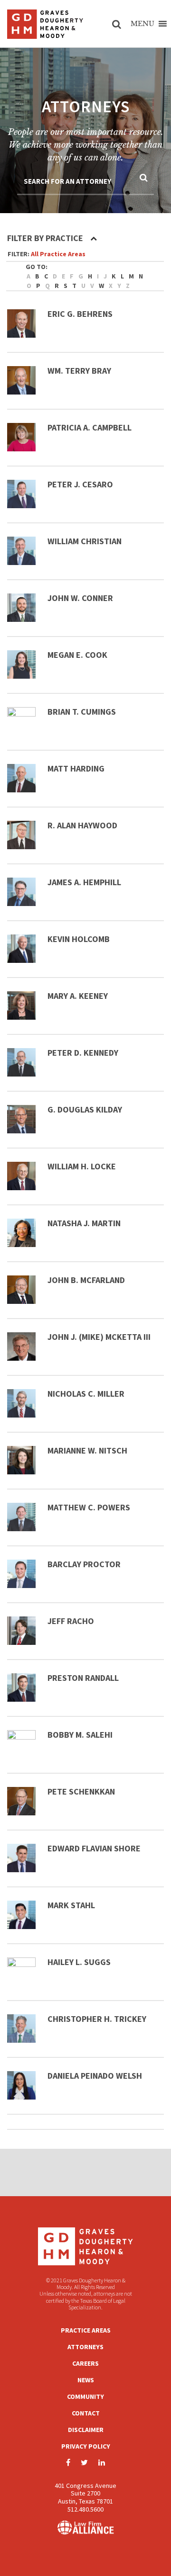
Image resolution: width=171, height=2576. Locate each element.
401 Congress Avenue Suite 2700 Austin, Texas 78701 (85, 2494)
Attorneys (85, 2347)
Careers (85, 2363)
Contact (86, 2413)
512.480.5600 (85, 2509)
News (86, 2380)
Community (85, 2396)
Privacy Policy (86, 2446)
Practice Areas (86, 2330)
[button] (142, 24)
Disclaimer (86, 2430)
